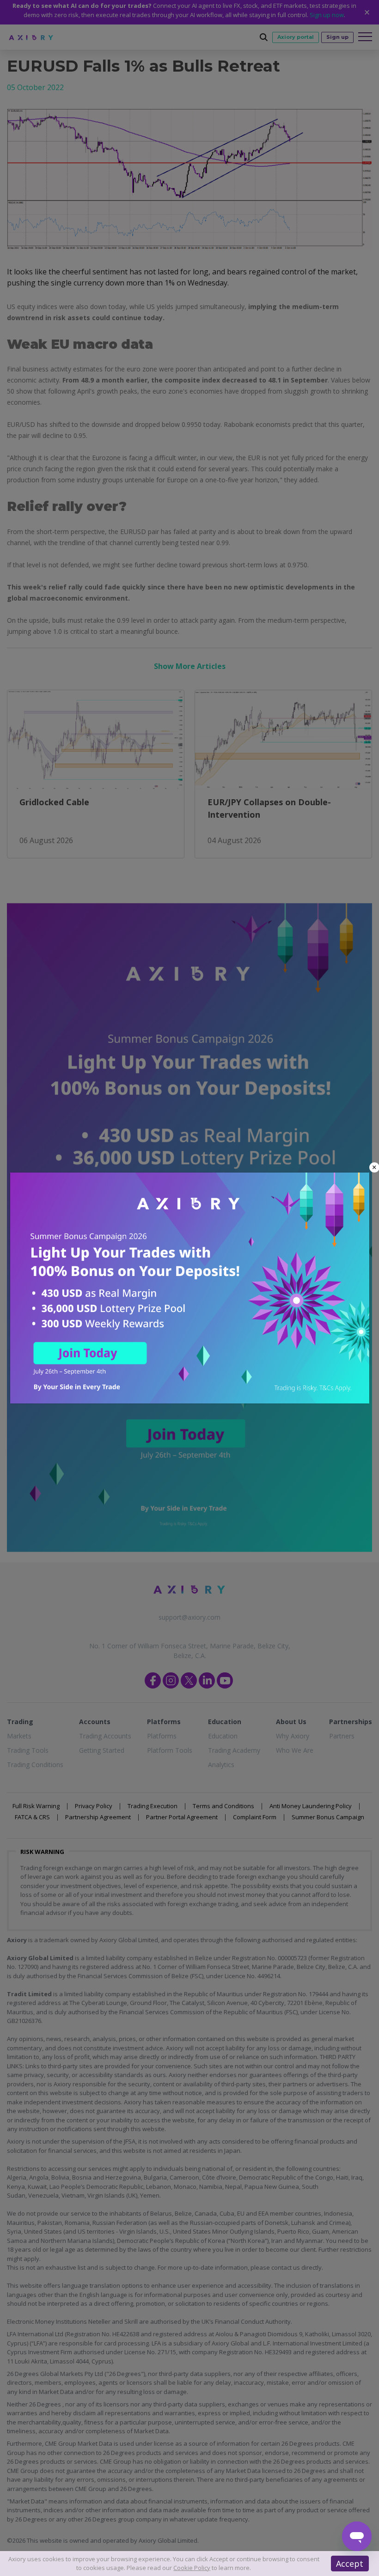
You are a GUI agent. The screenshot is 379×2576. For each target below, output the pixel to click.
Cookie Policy (192, 2568)
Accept (350, 2564)
